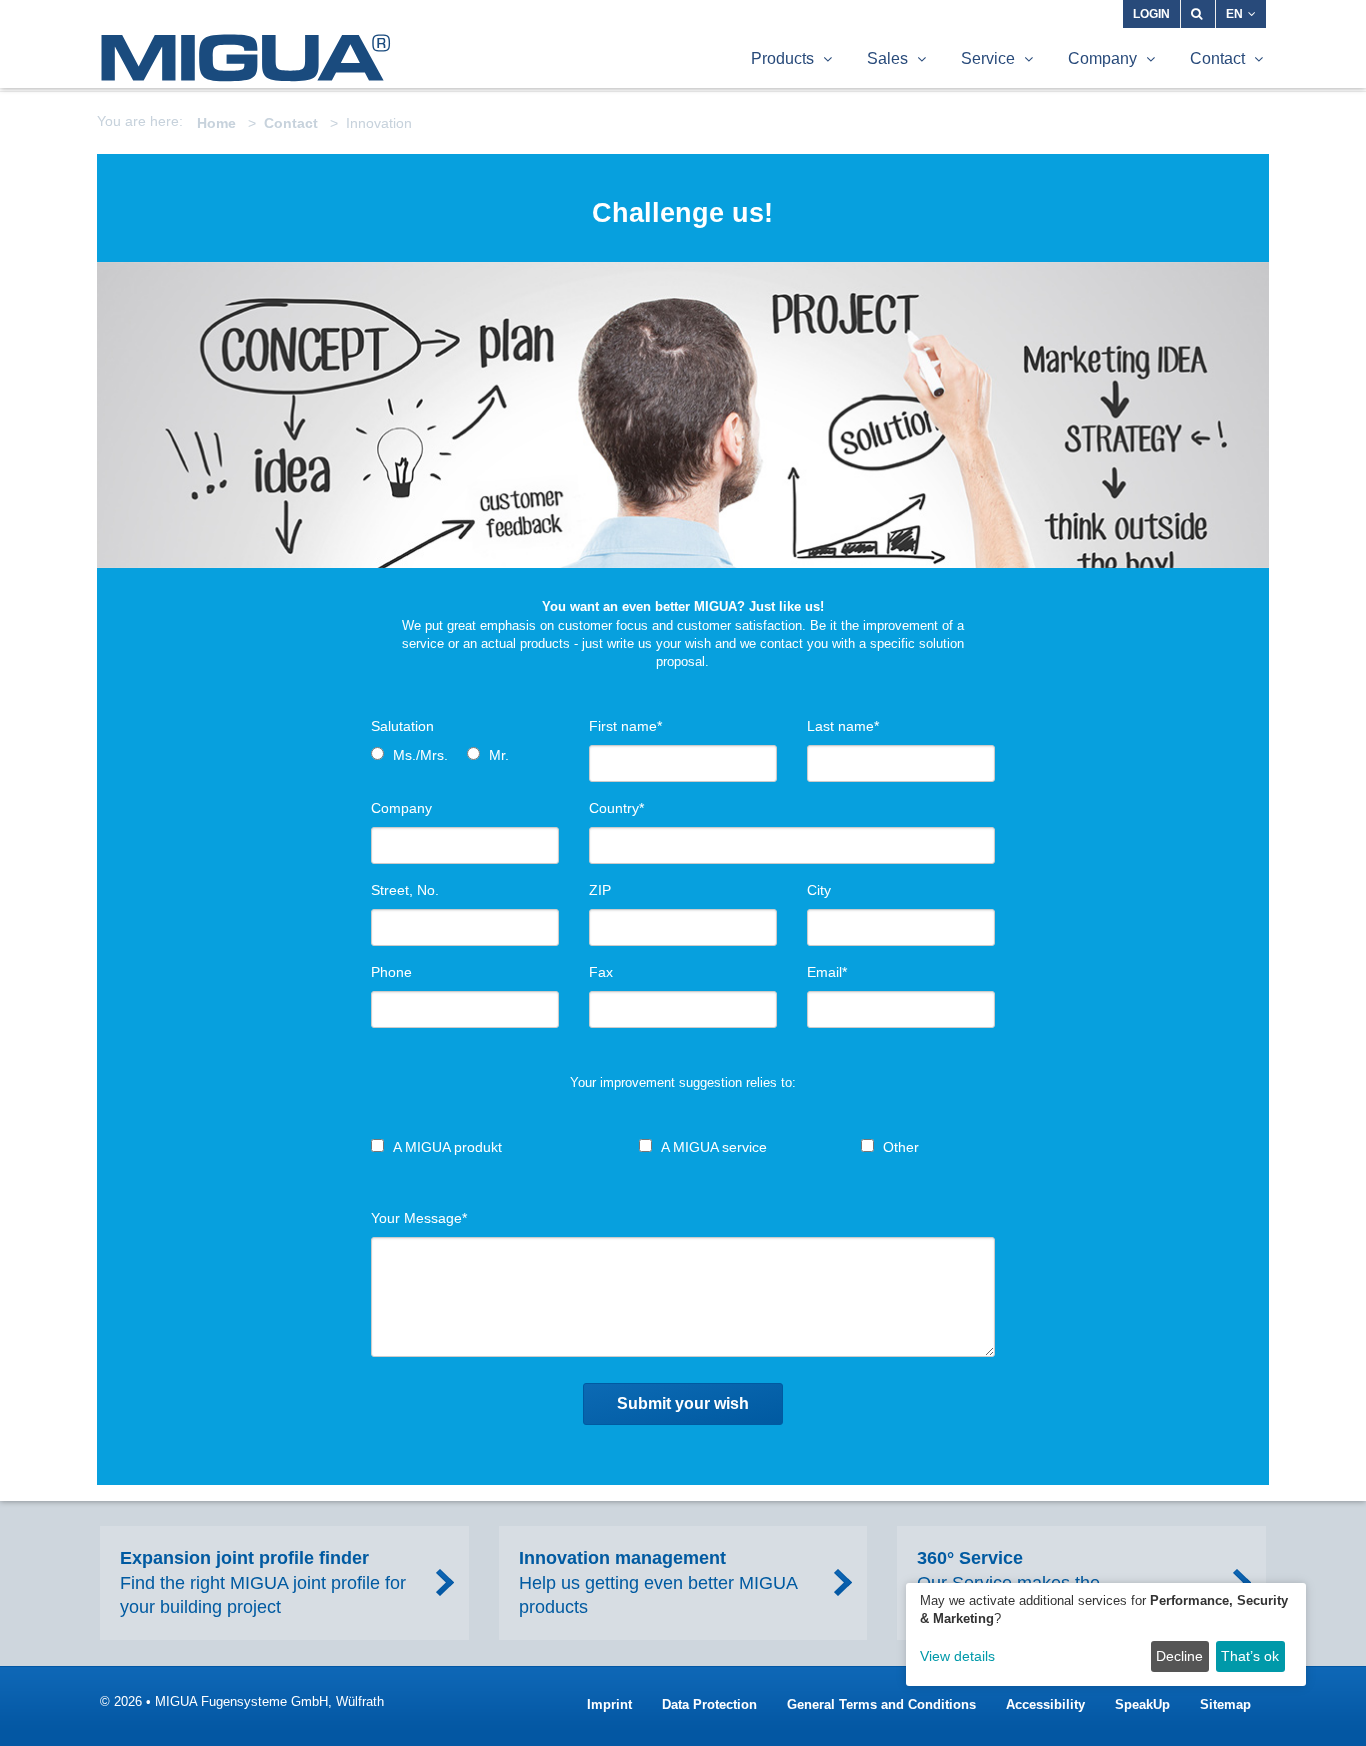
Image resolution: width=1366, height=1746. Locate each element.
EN (1234, 14)
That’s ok (1250, 1656)
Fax (601, 972)
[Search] (1198, 14)
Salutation (402, 726)
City (819, 890)
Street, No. (405, 890)
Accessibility (1045, 1704)
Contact (291, 123)
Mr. (499, 755)
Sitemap (1225, 1704)
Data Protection (709, 1704)
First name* (625, 726)
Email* (827, 972)
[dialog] (1106, 1634)
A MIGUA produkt (447, 1147)
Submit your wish (683, 1403)
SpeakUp (1142, 1704)
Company (401, 808)
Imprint (609, 1704)
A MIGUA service (714, 1147)
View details (957, 1656)
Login (1151, 14)
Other (901, 1147)
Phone (391, 972)
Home (216, 123)
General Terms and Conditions (881, 1704)
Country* (616, 808)
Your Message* (419, 1218)
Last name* (843, 726)
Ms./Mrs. (420, 755)
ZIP (600, 890)
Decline (1179, 1656)
